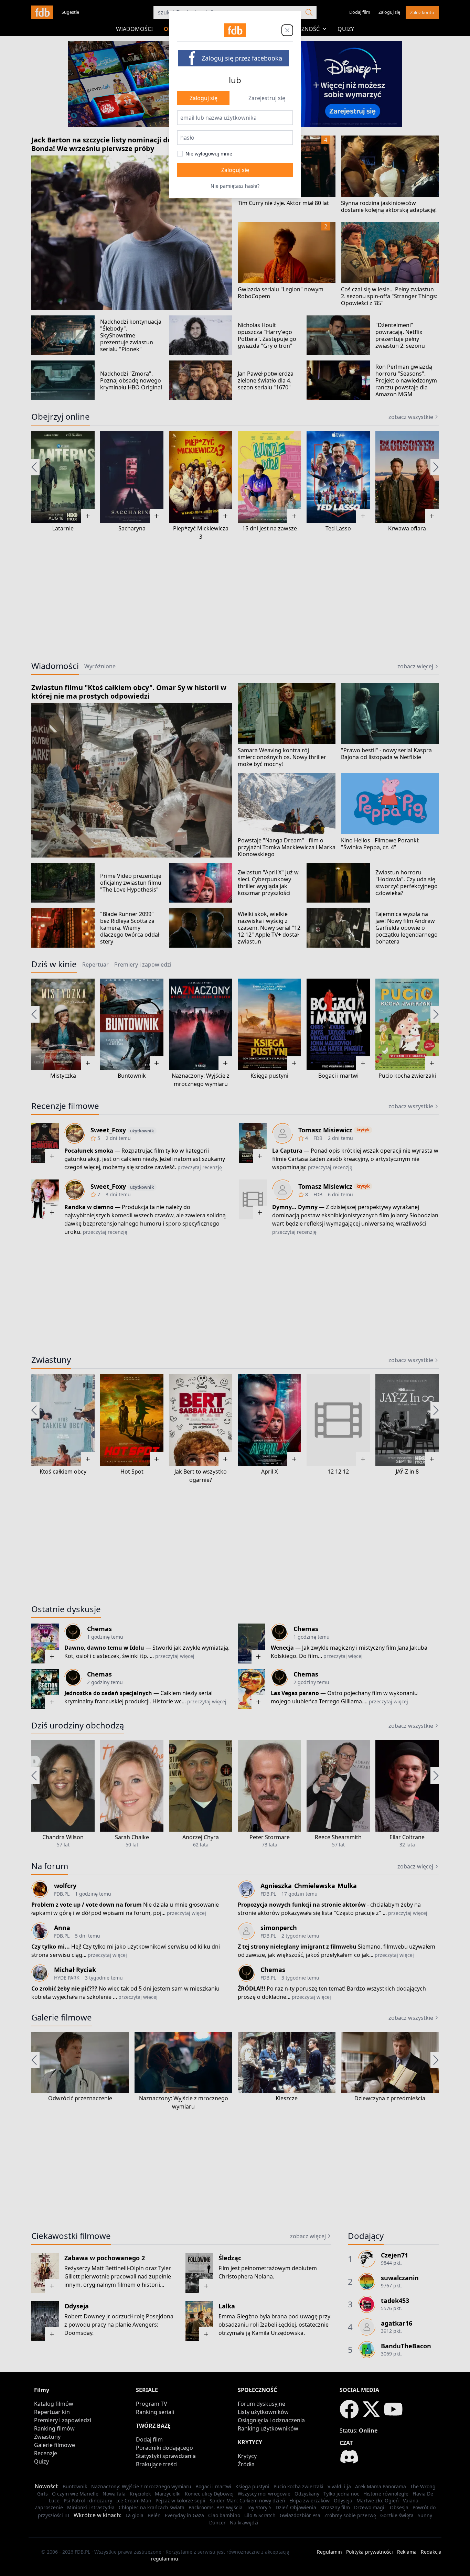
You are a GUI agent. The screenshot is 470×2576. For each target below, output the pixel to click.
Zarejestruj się (267, 98)
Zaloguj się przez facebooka (242, 58)
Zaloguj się (204, 98)
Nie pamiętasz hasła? (235, 186)
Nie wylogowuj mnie (209, 154)
